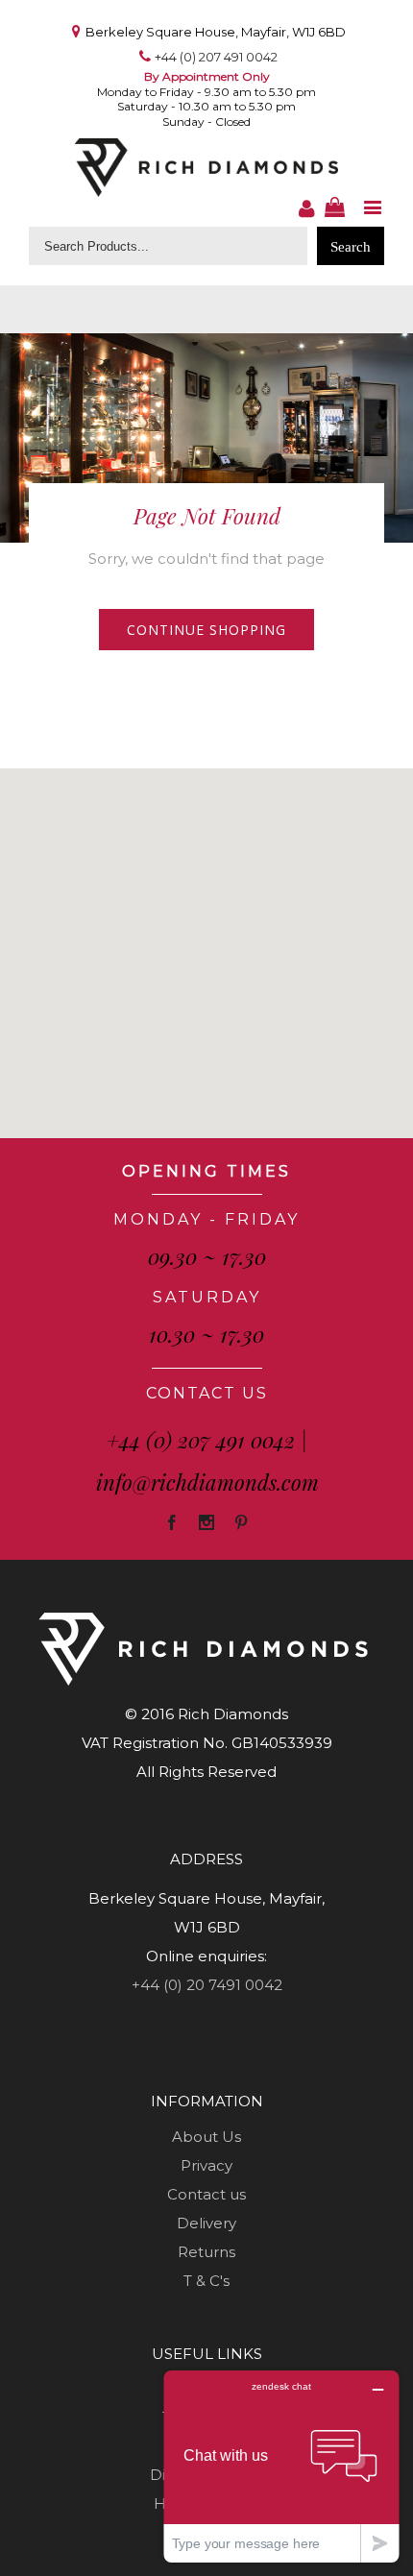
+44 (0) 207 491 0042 (216, 57)
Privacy (206, 2165)
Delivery (206, 2223)
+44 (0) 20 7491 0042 (207, 1985)
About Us (206, 2137)
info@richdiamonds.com (207, 1482)
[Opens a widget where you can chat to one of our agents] (281, 2466)
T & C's (206, 2281)
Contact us (206, 2194)
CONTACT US (207, 1393)
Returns (206, 2252)
